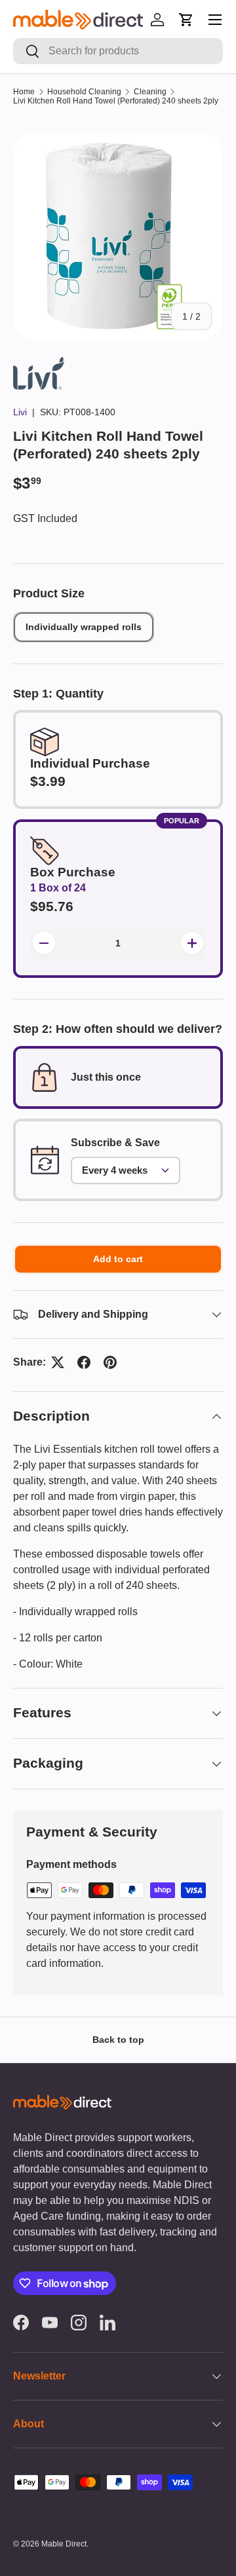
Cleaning (150, 92)
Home (24, 92)
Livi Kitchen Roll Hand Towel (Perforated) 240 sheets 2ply (116, 101)
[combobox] (118, 51)
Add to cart (118, 1259)
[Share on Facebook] (84, 1362)
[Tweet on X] (58, 1362)
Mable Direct (64, 2544)
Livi (20, 412)
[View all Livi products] (39, 364)
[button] (186, 20)
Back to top (118, 2040)
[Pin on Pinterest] (110, 1362)
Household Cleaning (84, 92)
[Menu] (215, 20)
